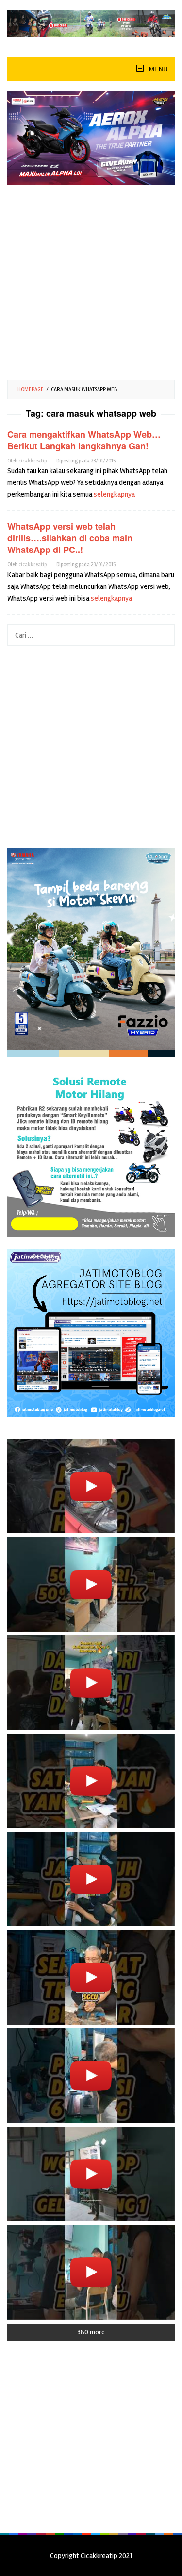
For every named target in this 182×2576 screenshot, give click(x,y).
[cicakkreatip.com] (91, 23)
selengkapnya (114, 494)
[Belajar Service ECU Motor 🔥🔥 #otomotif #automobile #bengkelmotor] (91, 1683)
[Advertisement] (91, 279)
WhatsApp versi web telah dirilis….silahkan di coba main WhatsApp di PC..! (70, 538)
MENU (157, 69)
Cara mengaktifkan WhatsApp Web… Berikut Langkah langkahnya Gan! (84, 440)
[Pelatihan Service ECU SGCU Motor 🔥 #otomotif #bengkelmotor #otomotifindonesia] (91, 1781)
